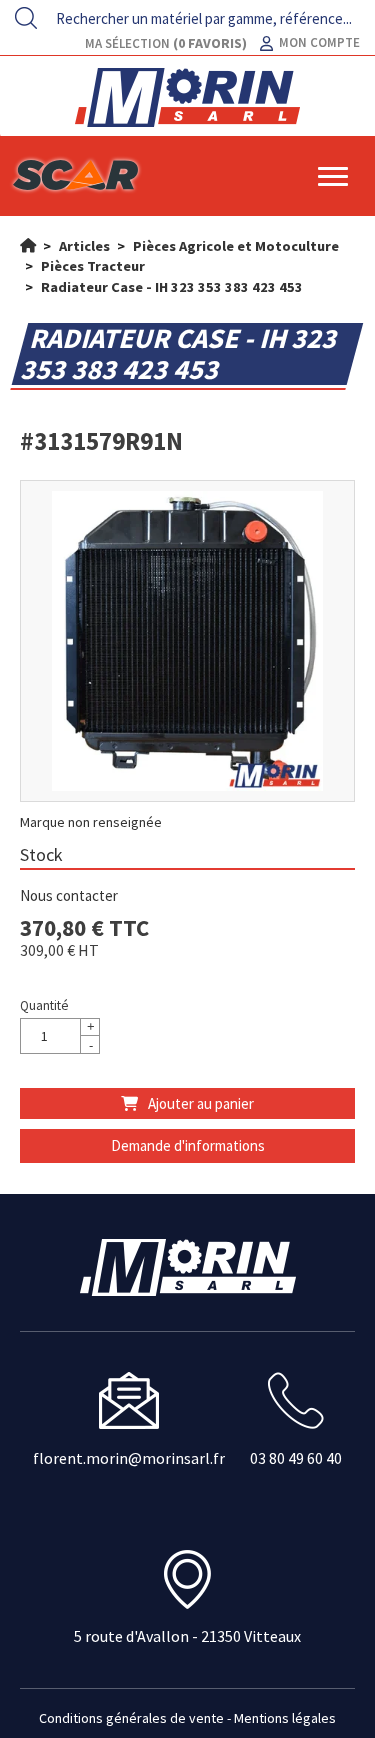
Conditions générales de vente (131, 1718)
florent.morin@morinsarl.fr (129, 1458)
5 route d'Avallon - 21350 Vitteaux (187, 1636)
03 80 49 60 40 (296, 1458)
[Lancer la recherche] (26, 18)
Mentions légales (285, 1718)
